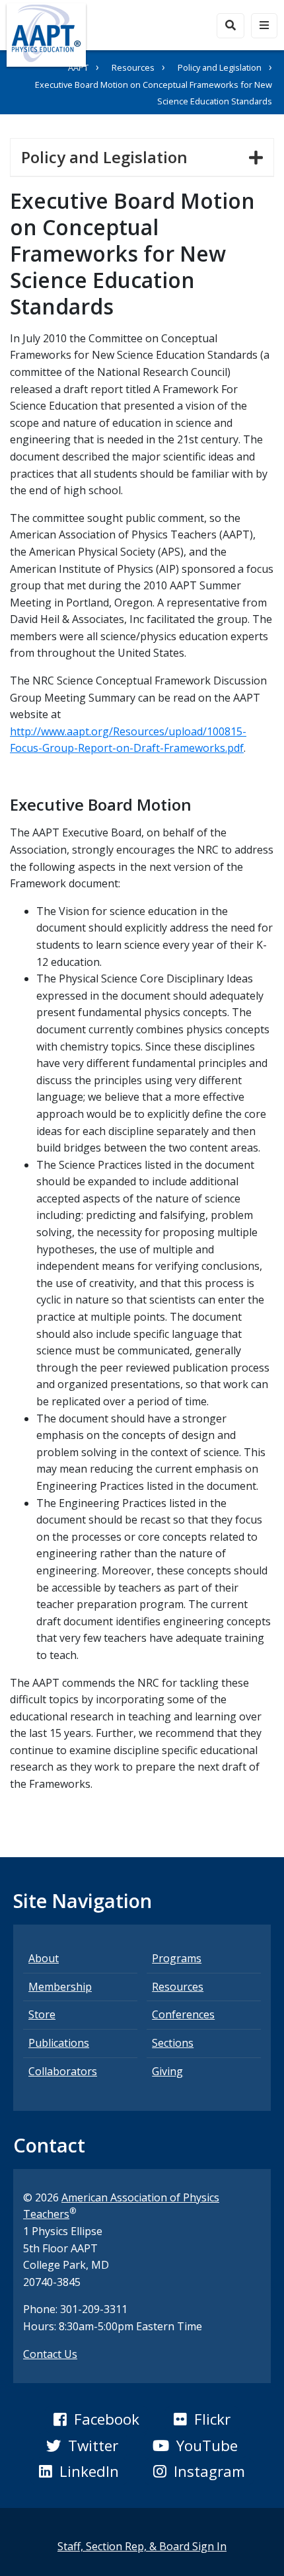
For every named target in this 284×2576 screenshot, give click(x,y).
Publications (59, 2043)
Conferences (183, 2014)
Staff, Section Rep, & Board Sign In (142, 2546)
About (44, 1958)
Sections (173, 2043)
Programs (177, 1958)
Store (42, 2014)
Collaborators (63, 2071)
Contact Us (50, 2354)
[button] (96, 2419)
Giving (167, 2071)
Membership (60, 1987)
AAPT (78, 67)
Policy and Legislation (220, 67)
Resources (133, 67)
